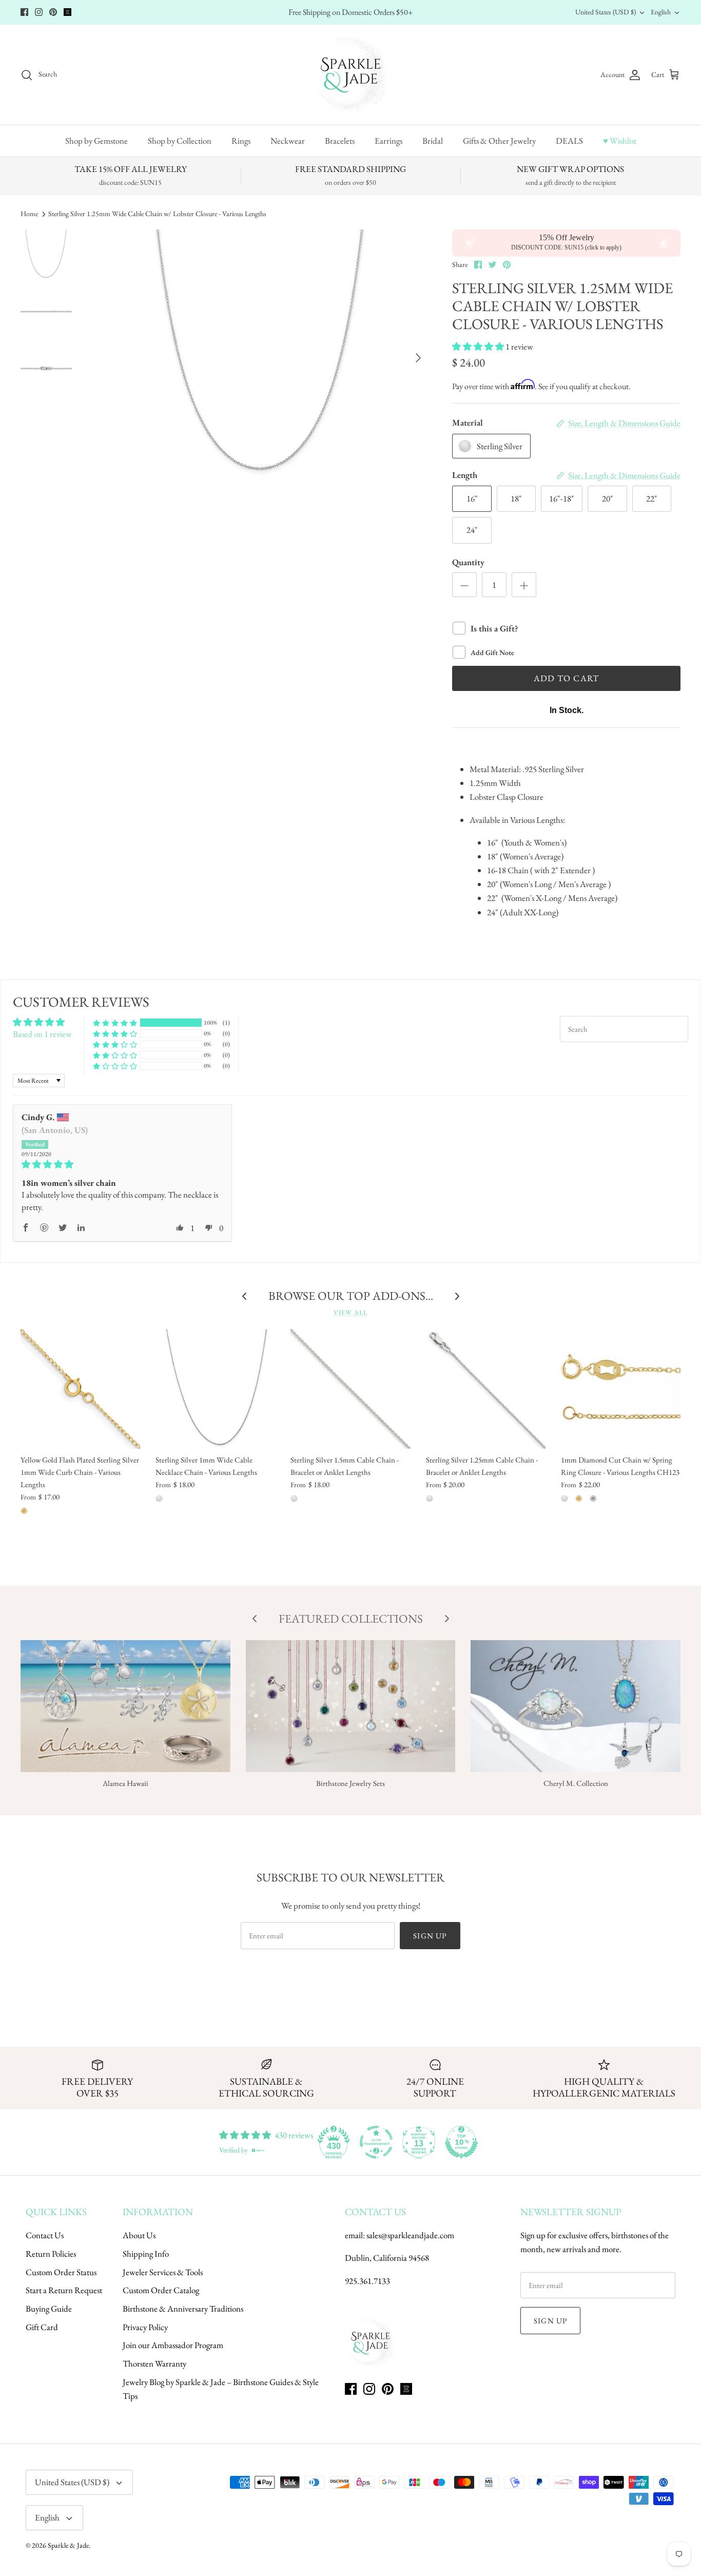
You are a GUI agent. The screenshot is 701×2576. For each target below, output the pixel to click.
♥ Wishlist (620, 141)
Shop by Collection (180, 141)
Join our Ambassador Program (173, 2345)
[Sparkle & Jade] (351, 75)
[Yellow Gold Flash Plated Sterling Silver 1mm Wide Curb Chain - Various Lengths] (80, 1389)
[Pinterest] (53, 12)
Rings (241, 141)
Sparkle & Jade (68, 2545)
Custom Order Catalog (161, 2290)
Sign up (430, 1936)
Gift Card (42, 2327)
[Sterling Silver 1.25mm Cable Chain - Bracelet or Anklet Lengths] (486, 1389)
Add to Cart (567, 678)
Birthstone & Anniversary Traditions (183, 2309)
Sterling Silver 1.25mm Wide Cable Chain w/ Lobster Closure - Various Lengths (157, 214)
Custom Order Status (61, 2272)
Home (29, 214)
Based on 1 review (42, 1034)
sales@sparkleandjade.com (410, 2235)
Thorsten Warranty (154, 2363)
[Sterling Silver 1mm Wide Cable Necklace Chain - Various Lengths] (215, 1389)
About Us (139, 2235)
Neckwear (288, 141)
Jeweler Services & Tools (163, 2272)
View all (350, 1312)
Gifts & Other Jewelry (499, 141)
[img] (122, 1165)
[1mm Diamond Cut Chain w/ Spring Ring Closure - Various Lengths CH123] (621, 1389)
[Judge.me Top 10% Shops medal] (461, 2142)
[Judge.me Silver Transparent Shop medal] (376, 2142)
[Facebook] (24, 12)
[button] (479, 347)
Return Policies (51, 2254)
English (661, 12)
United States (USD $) (606, 12)
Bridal (433, 141)
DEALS (569, 141)
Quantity (468, 562)
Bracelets (340, 141)
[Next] (418, 358)
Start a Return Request (64, 2290)
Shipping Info (146, 2254)
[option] (261, 358)
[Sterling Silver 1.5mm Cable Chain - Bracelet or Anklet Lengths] (350, 1389)
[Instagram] (39, 12)
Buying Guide (49, 2309)
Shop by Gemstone (96, 141)
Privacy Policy (145, 2327)
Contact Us (45, 2235)
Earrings (388, 141)
